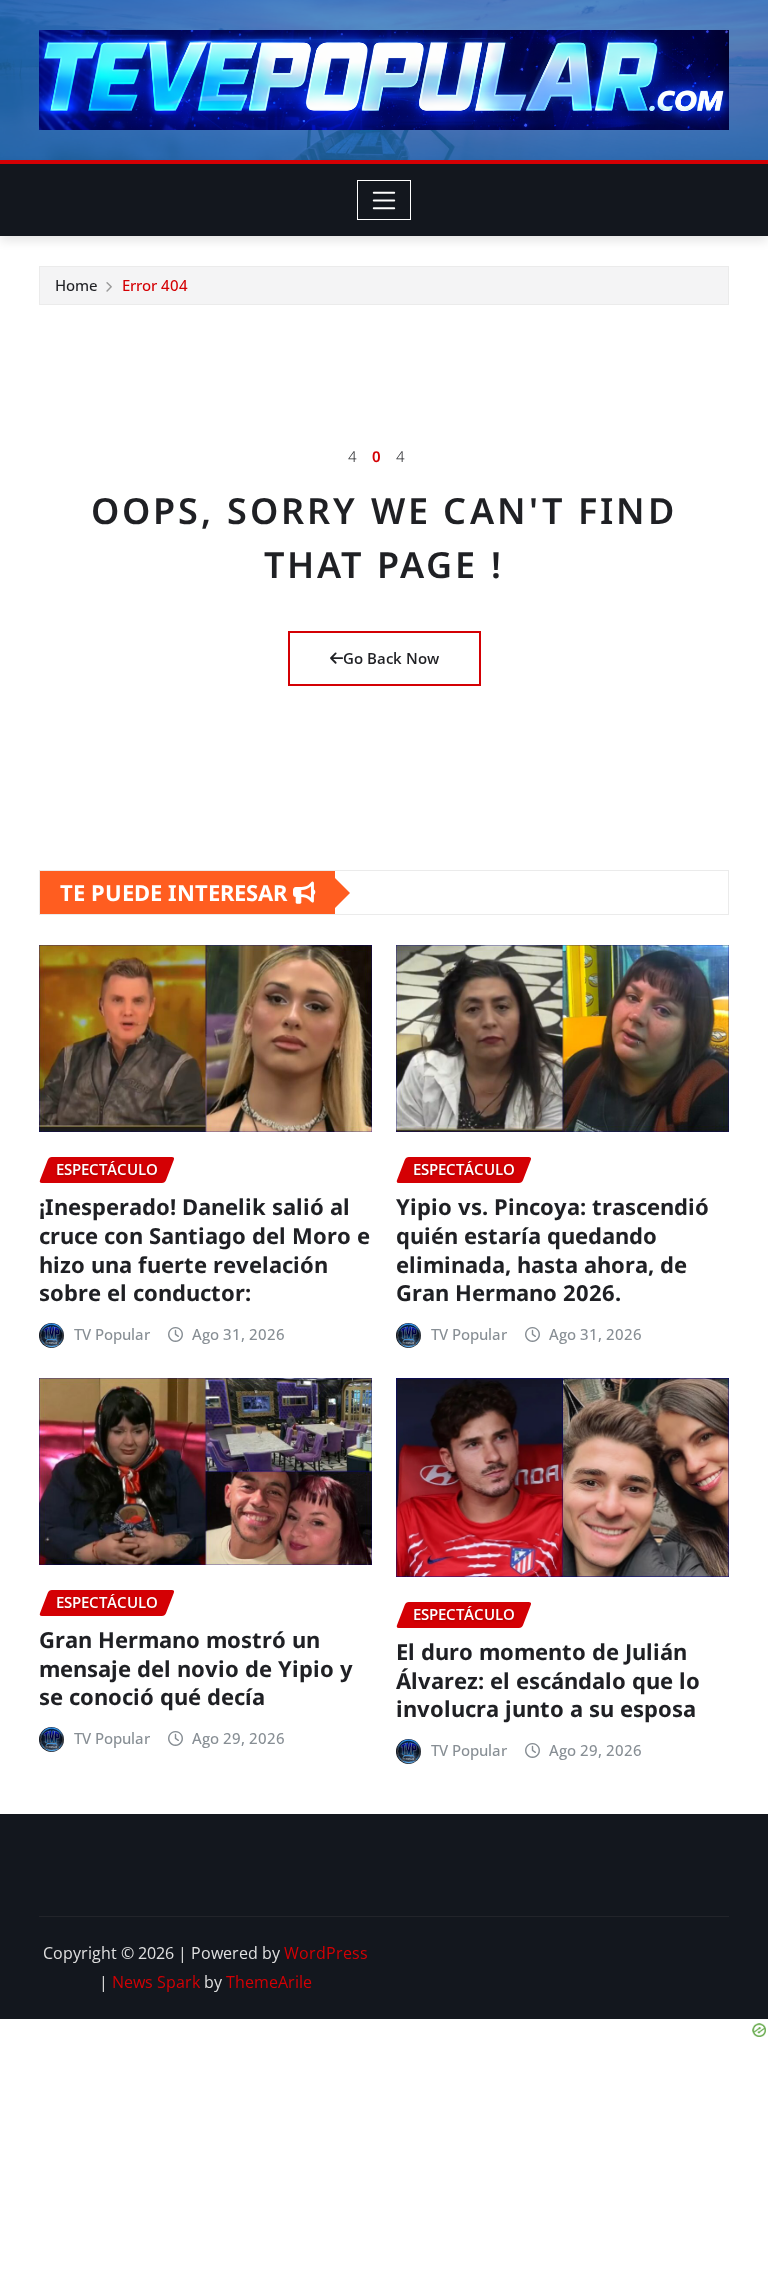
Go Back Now (391, 658)
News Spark (156, 1982)
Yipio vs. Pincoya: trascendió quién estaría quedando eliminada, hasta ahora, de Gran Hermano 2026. (552, 1249)
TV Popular (112, 1334)
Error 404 (155, 285)
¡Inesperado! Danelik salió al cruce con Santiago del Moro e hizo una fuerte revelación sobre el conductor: (204, 1249)
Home (76, 285)
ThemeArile (269, 1982)
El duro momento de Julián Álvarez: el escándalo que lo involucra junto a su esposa (548, 1679)
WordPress (326, 1953)
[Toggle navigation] (384, 200)
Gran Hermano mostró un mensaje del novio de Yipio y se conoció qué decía (196, 1667)
